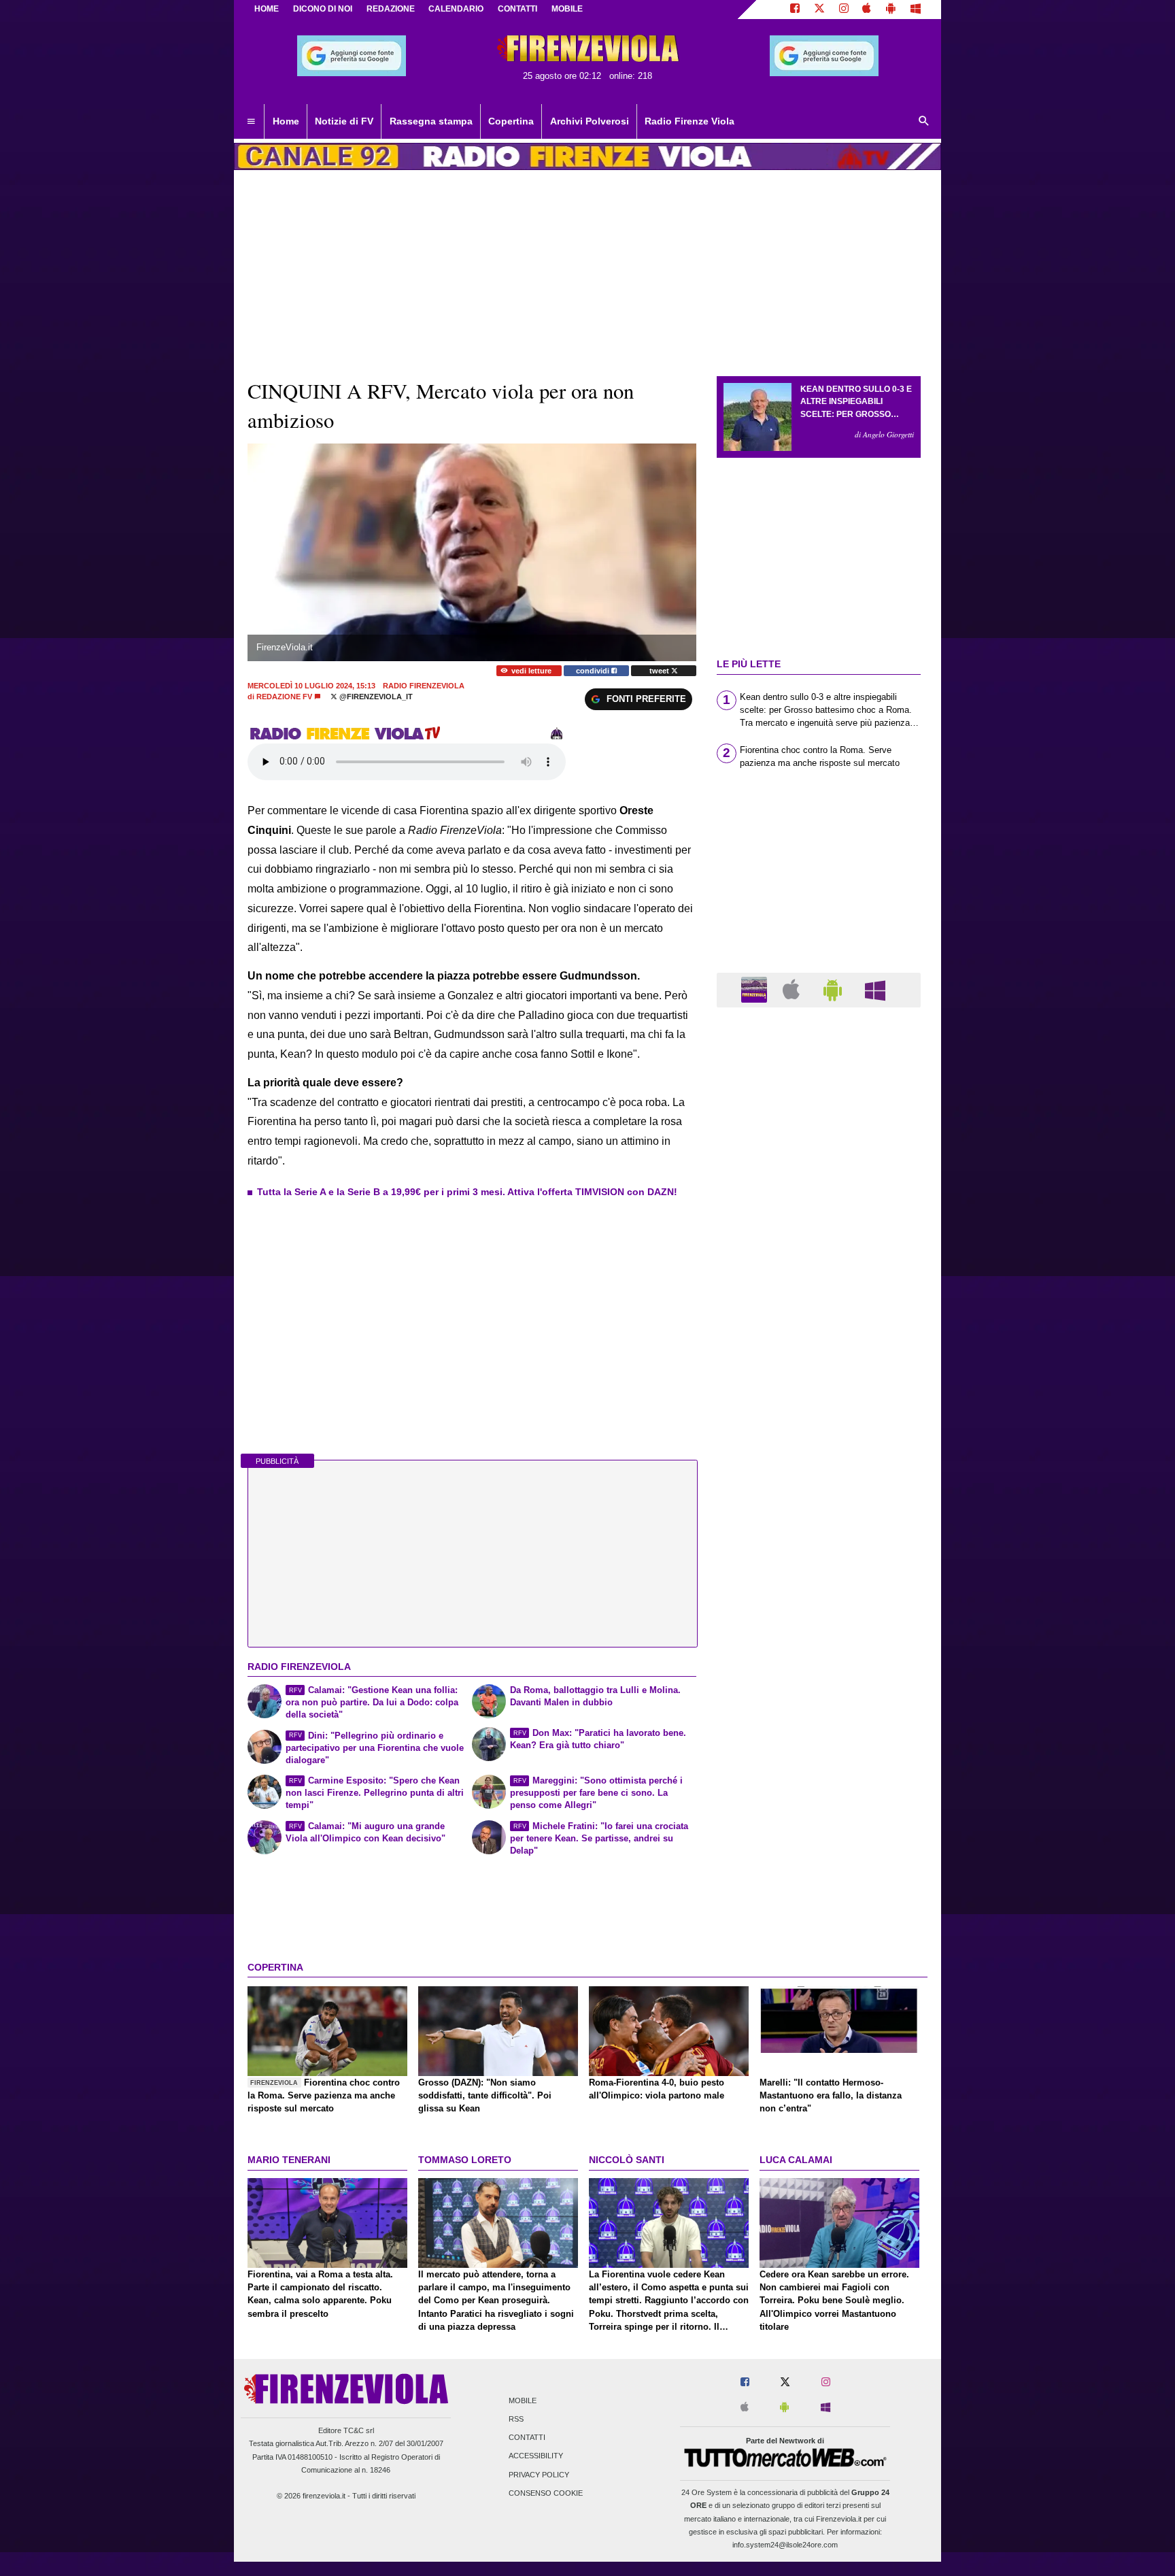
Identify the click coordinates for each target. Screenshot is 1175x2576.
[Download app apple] (867, 10)
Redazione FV (284, 697)
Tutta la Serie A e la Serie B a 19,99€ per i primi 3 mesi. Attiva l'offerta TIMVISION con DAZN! (467, 1192)
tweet (660, 671)
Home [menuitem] (286, 121)
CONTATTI (517, 9)
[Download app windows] (916, 10)
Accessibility (536, 2456)
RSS (516, 2419)
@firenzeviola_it (375, 697)
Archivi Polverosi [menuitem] (590, 121)
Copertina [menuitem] (511, 121)
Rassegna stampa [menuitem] (431, 121)
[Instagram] (844, 10)
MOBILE (567, 9)
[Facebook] (795, 10)
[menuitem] (251, 122)
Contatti (527, 2438)
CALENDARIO (456, 9)
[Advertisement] (819, 1545)
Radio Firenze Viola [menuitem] (689, 121)
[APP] (756, 989)
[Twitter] (819, 10)
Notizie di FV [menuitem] (344, 121)
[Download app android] (891, 10)
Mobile (523, 2401)
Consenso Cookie (546, 2493)
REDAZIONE (391, 9)
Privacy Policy (539, 2475)
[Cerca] (924, 122)
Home (267, 9)
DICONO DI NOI (323, 9)
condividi (594, 671)
